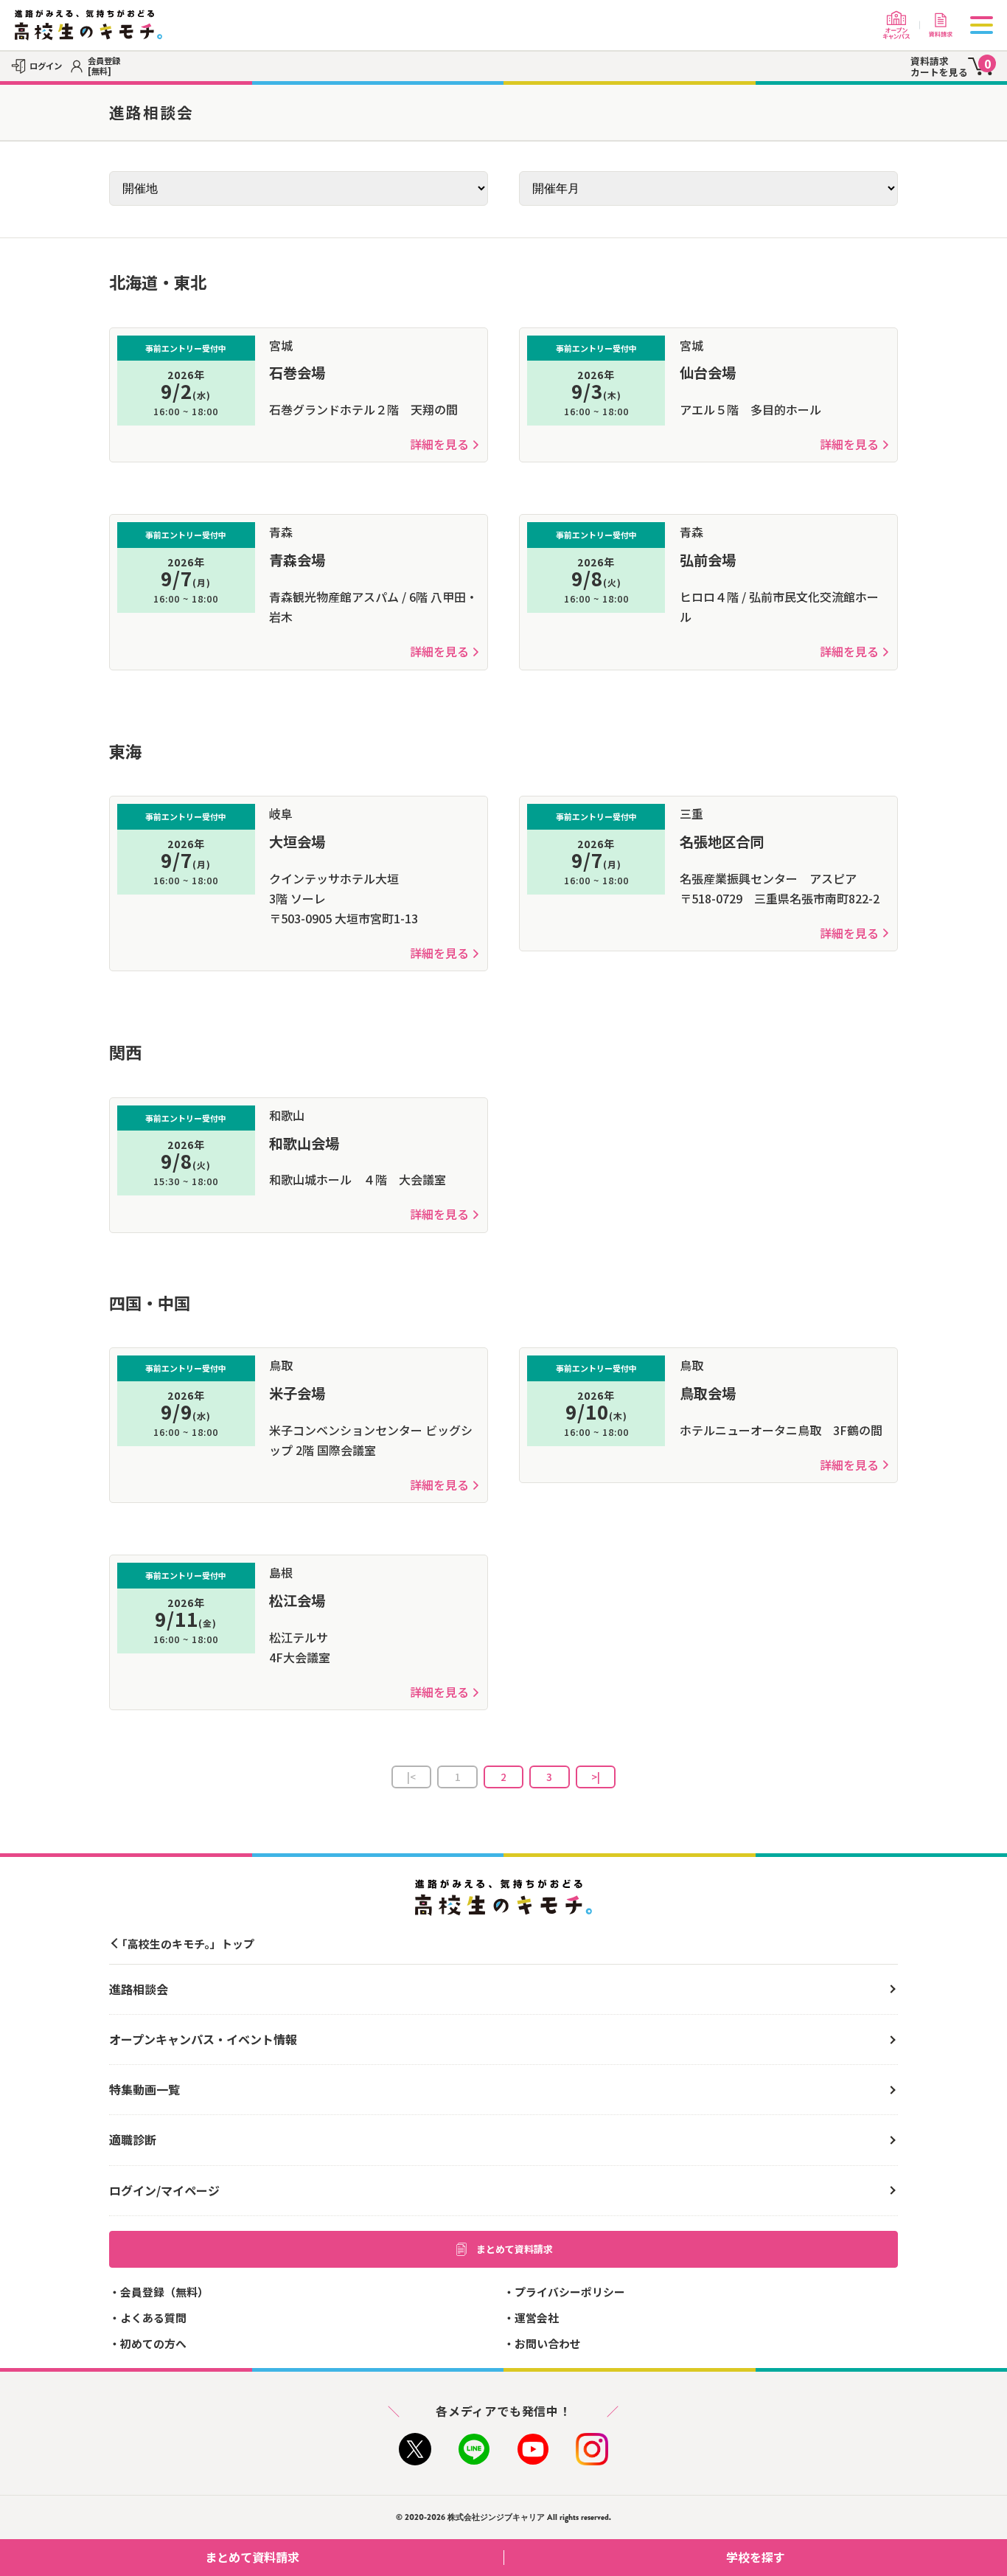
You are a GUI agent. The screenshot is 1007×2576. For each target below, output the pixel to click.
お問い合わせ (548, 2343)
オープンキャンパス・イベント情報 (203, 2039)
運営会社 (537, 2318)
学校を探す (756, 2557)
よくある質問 (153, 2318)
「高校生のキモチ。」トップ (185, 1944)
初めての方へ (153, 2343)
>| (596, 1777)
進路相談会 (139, 1989)
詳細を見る (439, 444)
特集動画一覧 (144, 2089)
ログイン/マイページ (164, 2190)
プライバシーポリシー (570, 2292)
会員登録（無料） (164, 2292)
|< (411, 1777)
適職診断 (133, 2139)
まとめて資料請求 (515, 2249)
